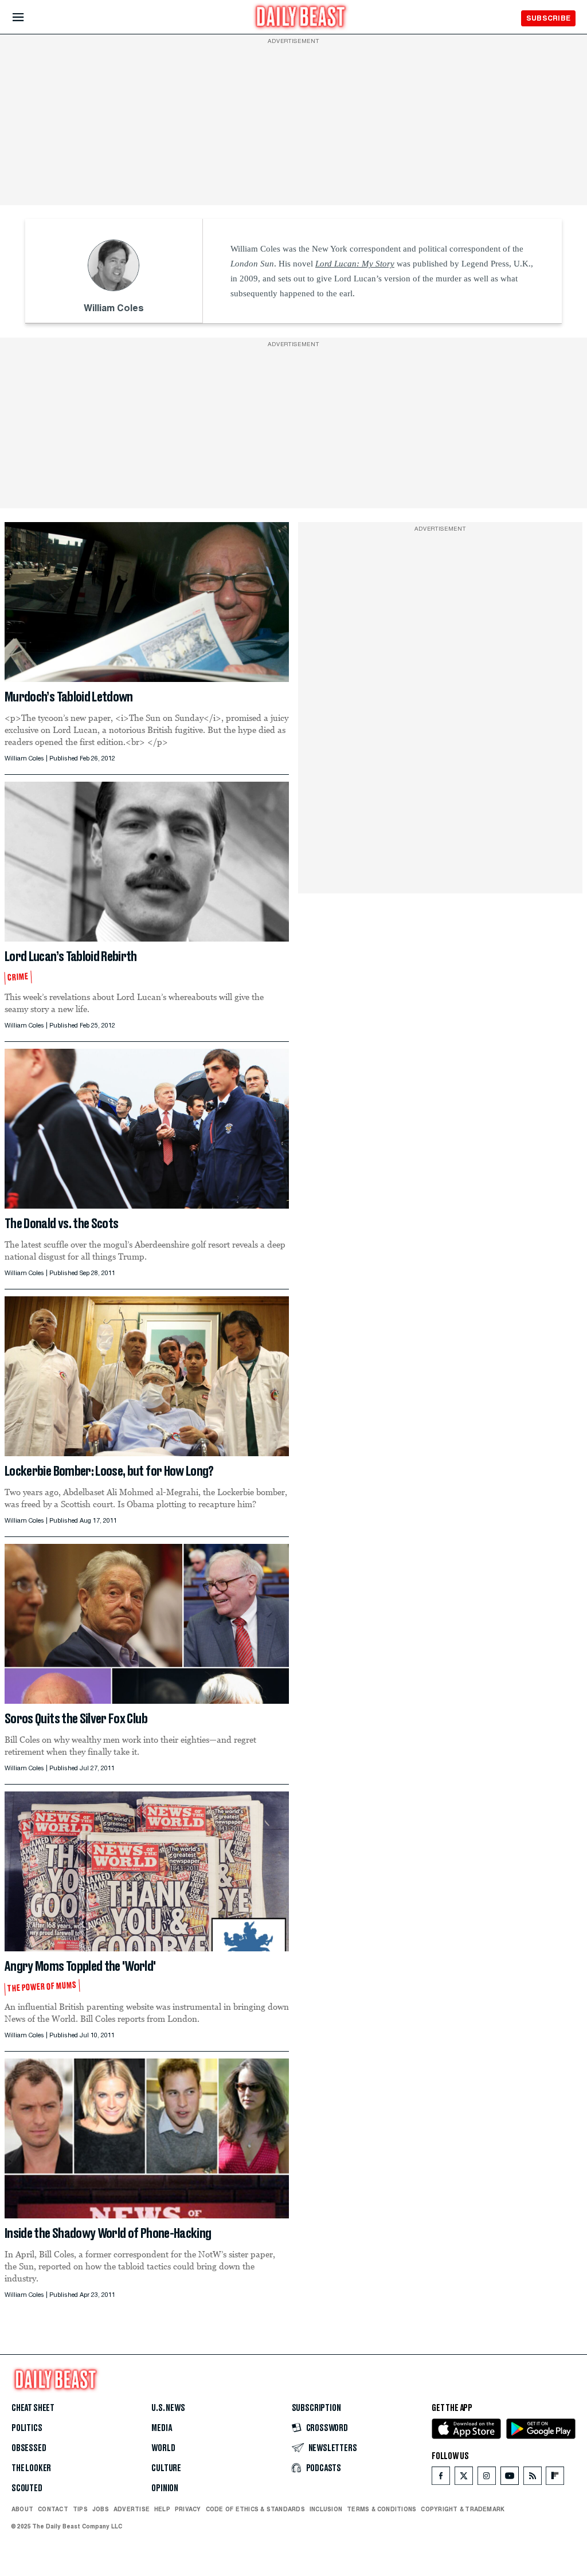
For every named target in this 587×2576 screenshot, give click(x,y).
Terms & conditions (381, 2509)
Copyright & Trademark (463, 2509)
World (163, 2448)
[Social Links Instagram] (487, 2478)
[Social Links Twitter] (464, 2478)
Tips (80, 2509)
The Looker (31, 2468)
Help (162, 2509)
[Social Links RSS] (533, 2478)
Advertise (132, 2509)
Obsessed (29, 2448)
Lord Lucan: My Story (355, 264)
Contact (53, 2509)
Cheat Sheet (33, 2408)
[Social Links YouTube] (510, 2478)
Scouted (27, 2488)
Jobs (101, 2509)
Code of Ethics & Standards (255, 2509)
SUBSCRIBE (548, 18)
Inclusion (326, 2509)
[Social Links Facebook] (441, 2478)
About (22, 2509)
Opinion (165, 2488)
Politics (27, 2428)
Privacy (188, 2509)
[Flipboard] (555, 2478)
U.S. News (168, 2408)
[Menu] (28, 17)
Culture (166, 2468)
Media (161, 2428)
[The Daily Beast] (301, 18)
